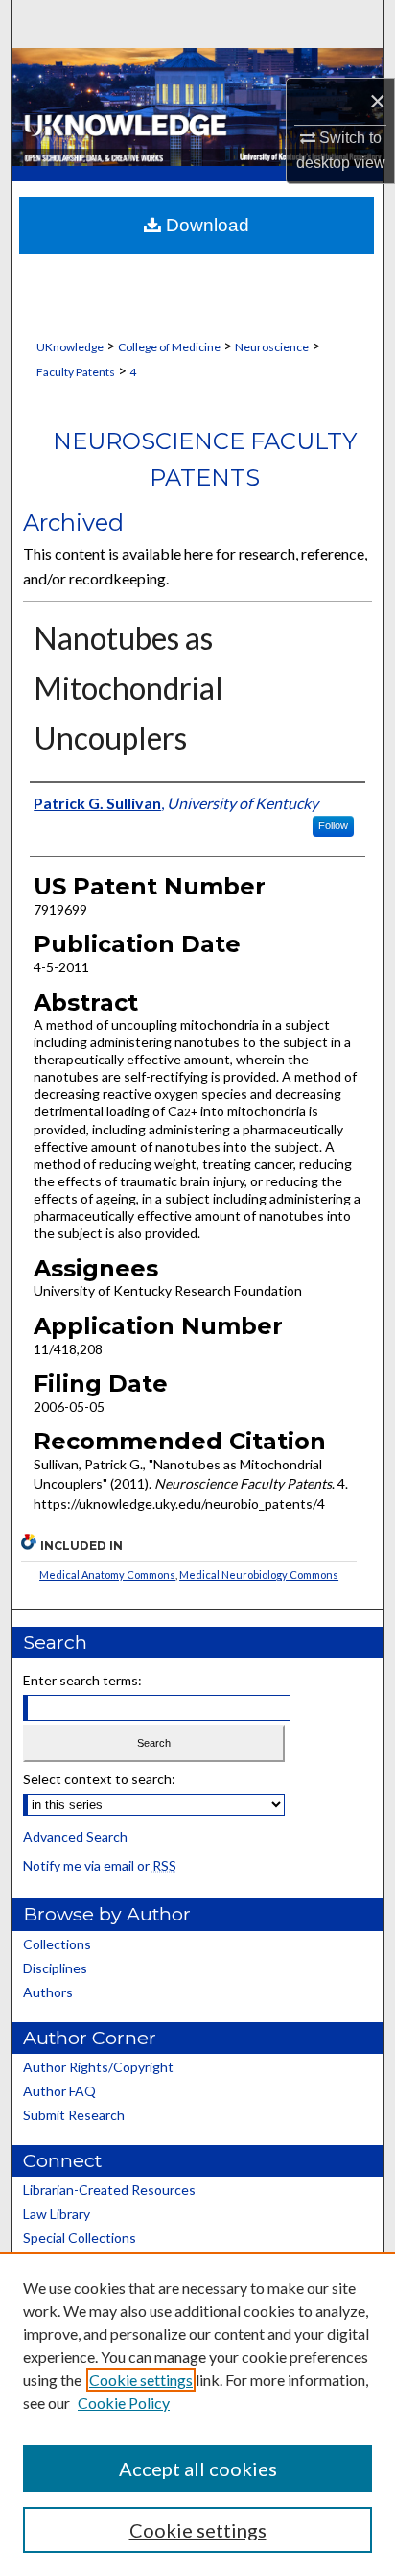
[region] (197, 2414)
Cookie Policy (124, 2403)
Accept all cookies (198, 2469)
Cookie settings (141, 2380)
